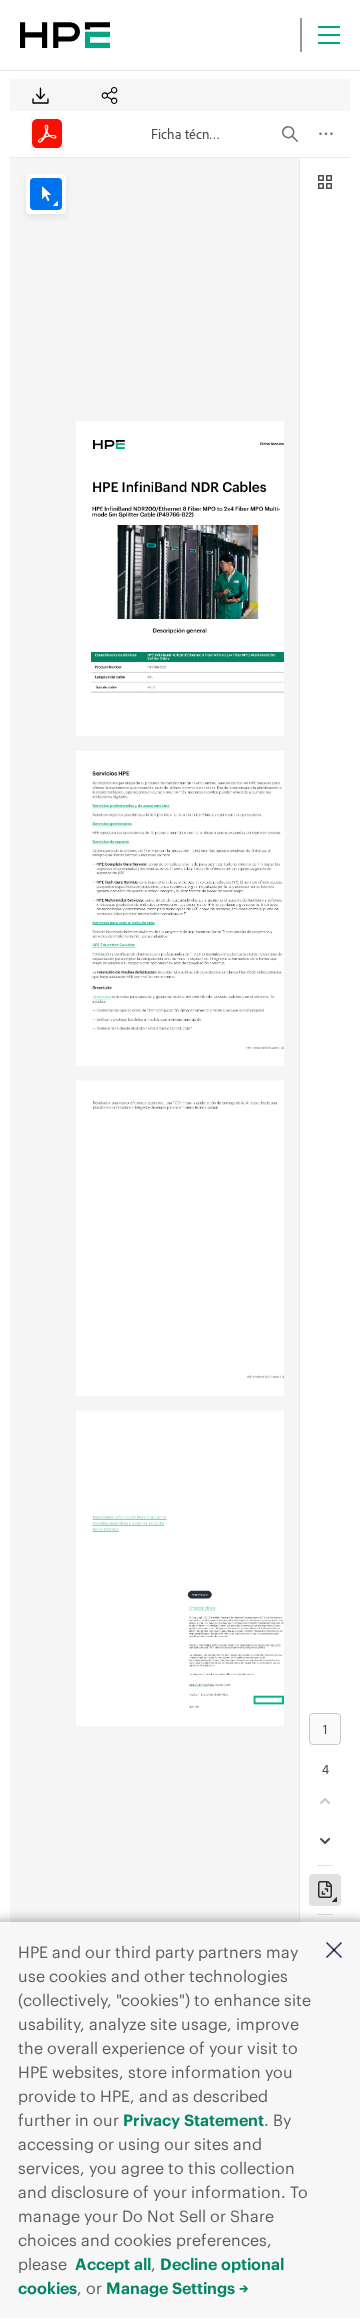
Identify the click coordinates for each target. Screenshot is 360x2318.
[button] (334, 1951)
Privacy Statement (193, 2120)
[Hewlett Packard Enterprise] (65, 35)
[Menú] (329, 35)
